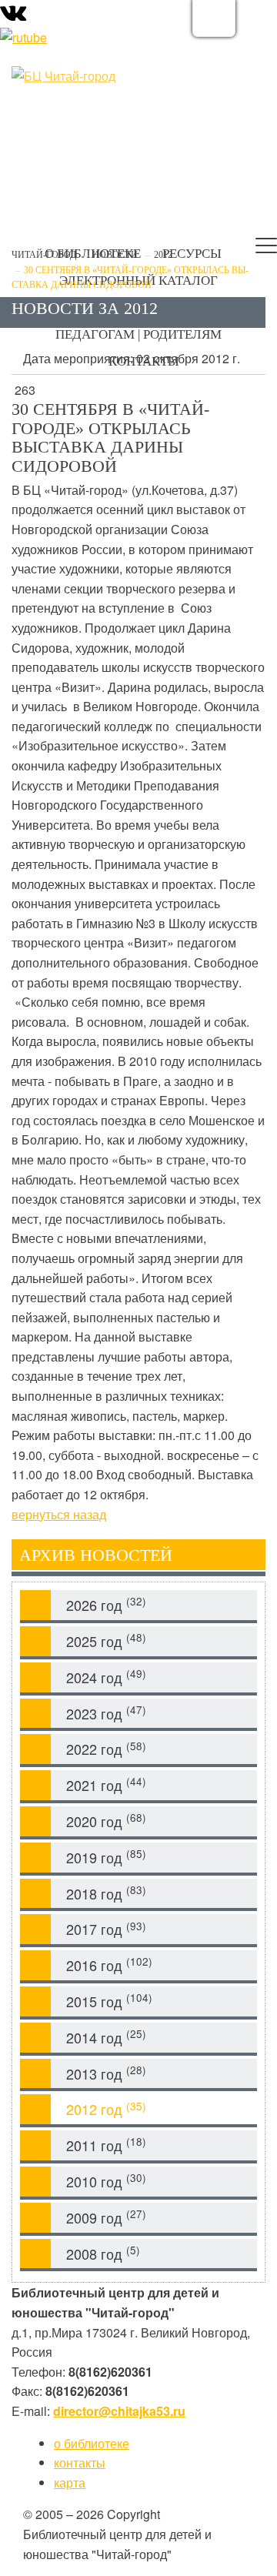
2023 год (106, 1713)
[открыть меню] (266, 249)
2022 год (106, 1749)
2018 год (106, 1893)
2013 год (106, 2073)
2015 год (109, 2001)
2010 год (106, 2181)
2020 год (106, 1821)
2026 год (106, 1604)
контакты (80, 2462)
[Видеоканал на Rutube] (23, 36)
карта (70, 2482)
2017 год (106, 1929)
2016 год (109, 1965)
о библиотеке (92, 2443)
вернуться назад (59, 1514)
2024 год (106, 1677)
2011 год (106, 2145)
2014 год (106, 2037)
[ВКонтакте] (13, 16)
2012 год (106, 2109)
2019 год (106, 1857)
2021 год (106, 1784)
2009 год (106, 2217)
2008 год (103, 2253)
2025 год (106, 1640)
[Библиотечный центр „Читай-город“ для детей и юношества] (88, 76)
